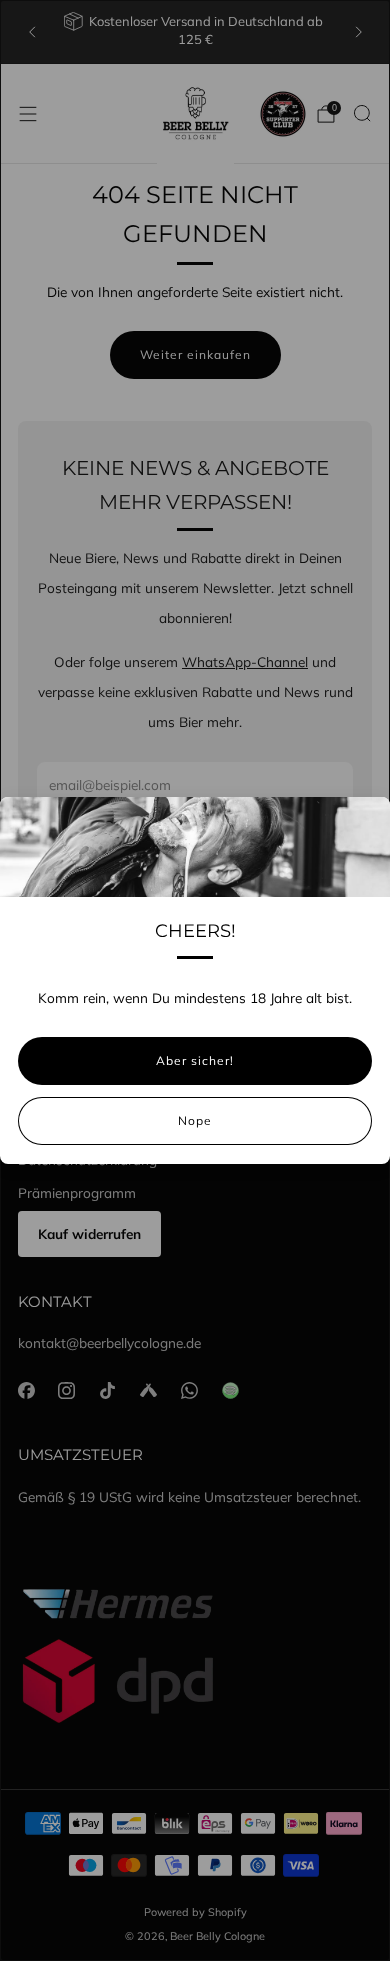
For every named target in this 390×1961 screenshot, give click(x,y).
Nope (195, 1120)
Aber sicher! (195, 1060)
